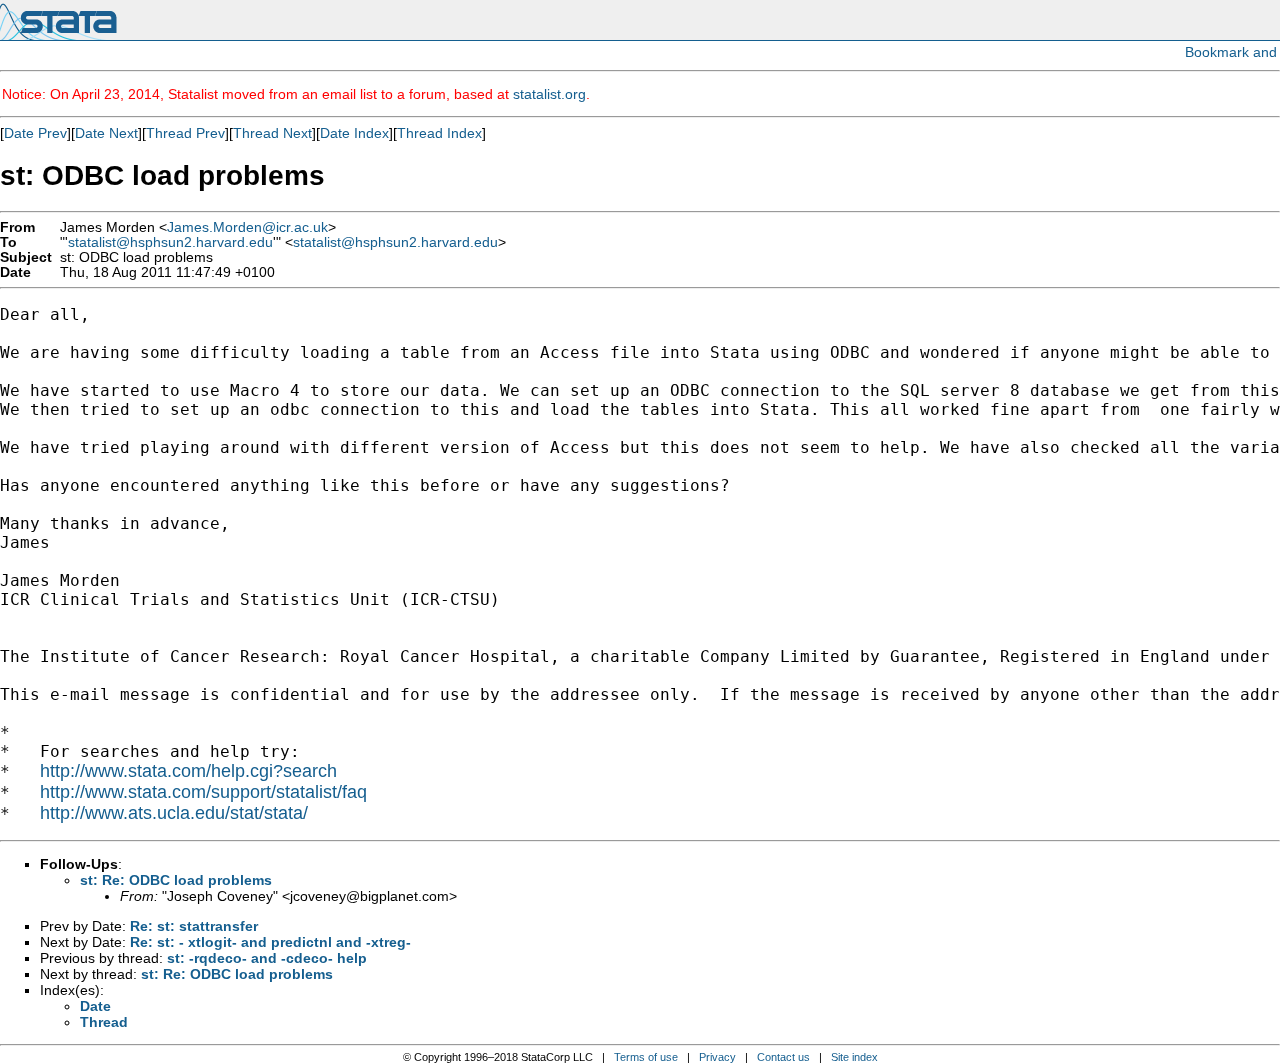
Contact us (783, 1057)
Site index (854, 1057)
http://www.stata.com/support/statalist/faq (203, 792)
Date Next (106, 133)
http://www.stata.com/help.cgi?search (188, 771)
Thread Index (439, 133)
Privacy (717, 1057)
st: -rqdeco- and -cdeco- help (267, 958)
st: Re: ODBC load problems (176, 880)
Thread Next (272, 133)
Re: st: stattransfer (194, 926)
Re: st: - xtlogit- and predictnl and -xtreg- (270, 942)
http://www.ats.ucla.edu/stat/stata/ (174, 813)
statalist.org (549, 94)
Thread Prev (185, 133)
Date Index (354, 133)
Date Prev (35, 133)
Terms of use (646, 1057)
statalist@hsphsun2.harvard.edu (170, 242)
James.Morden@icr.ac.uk (247, 227)
